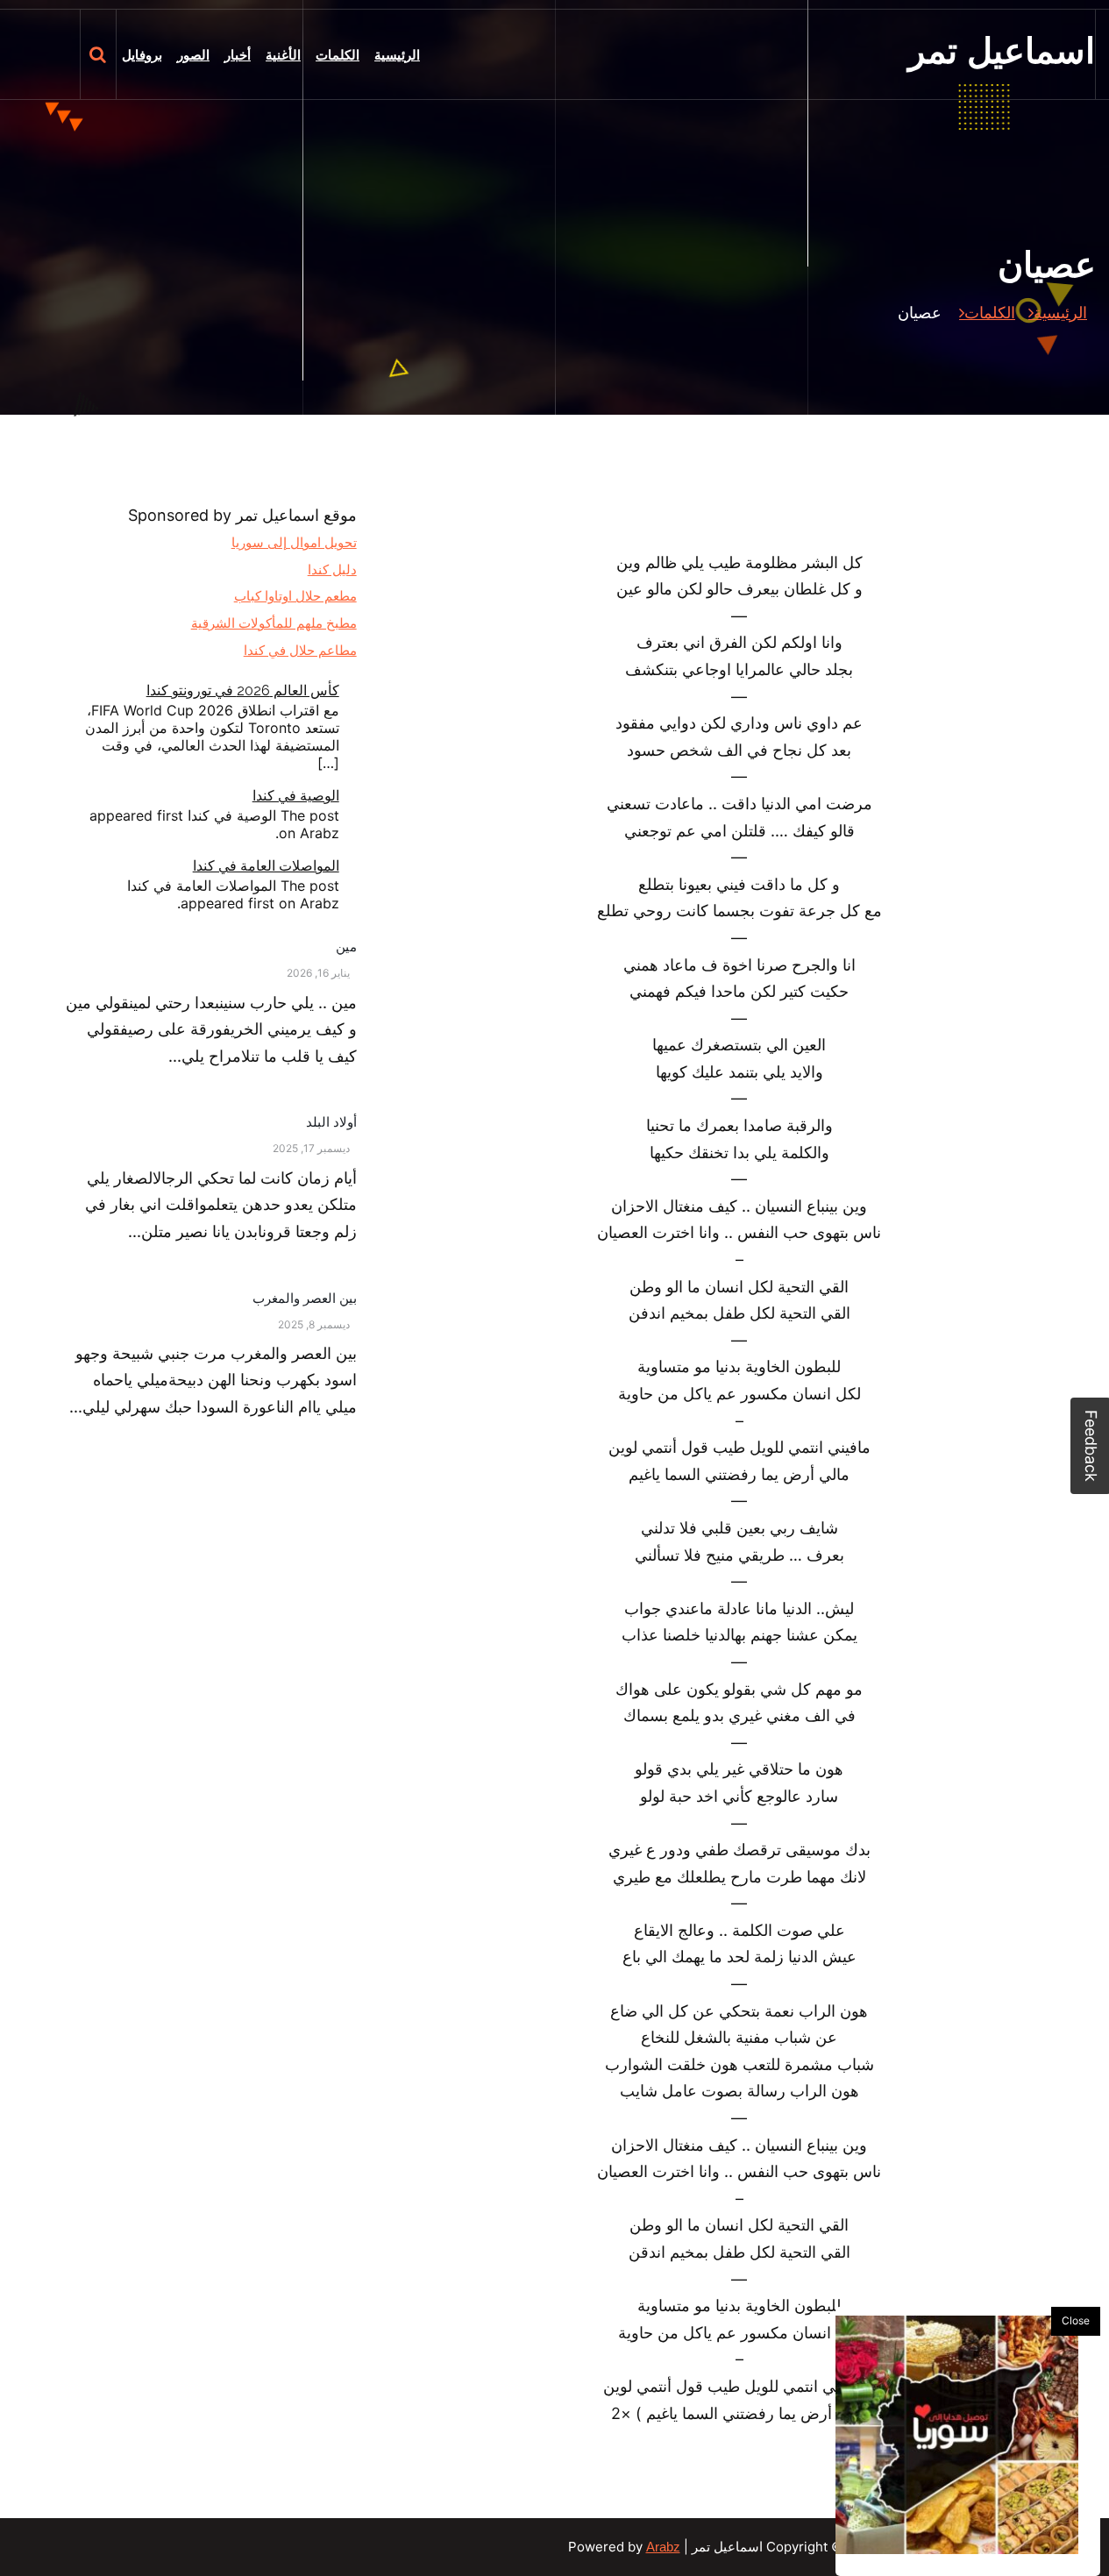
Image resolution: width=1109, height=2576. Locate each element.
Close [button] (1076, 2320)
